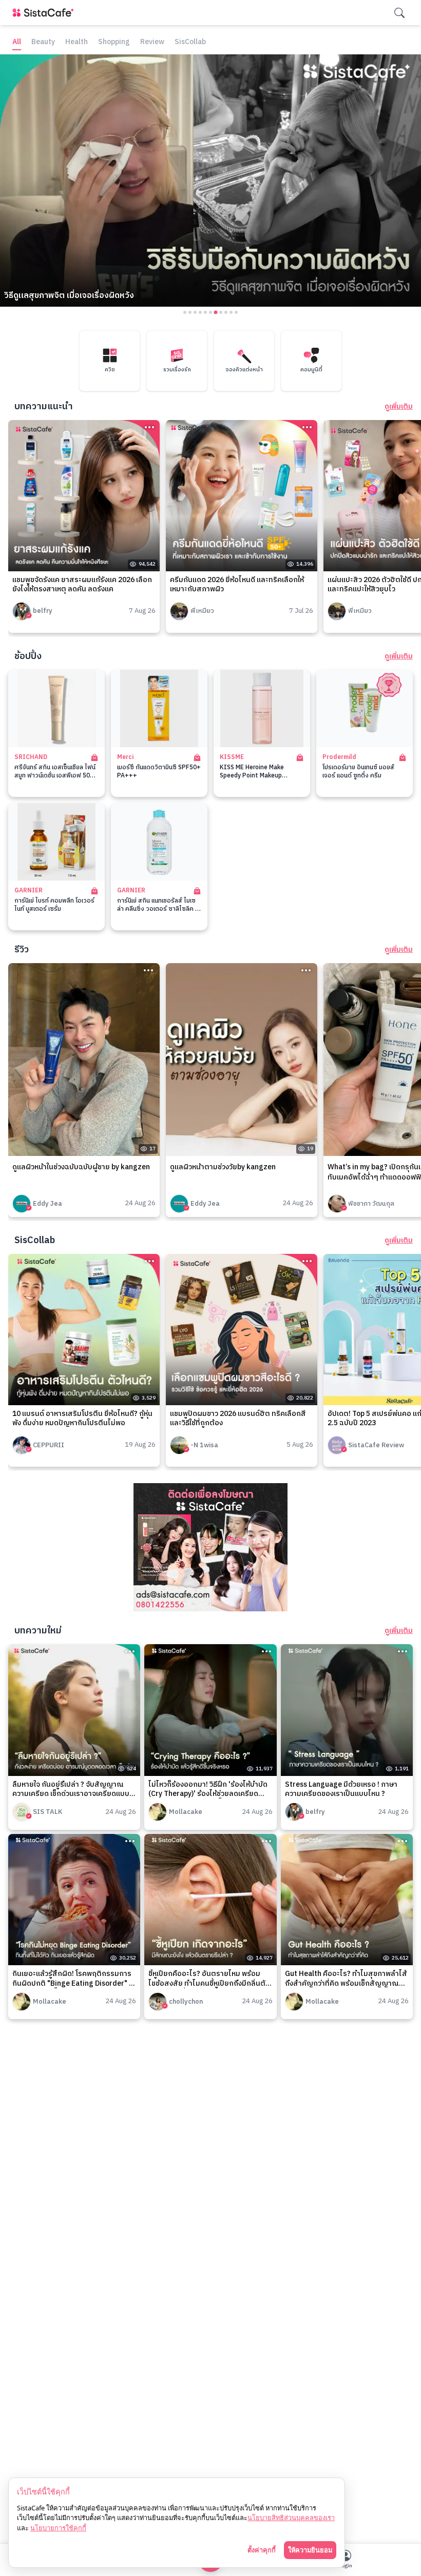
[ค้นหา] (399, 13)
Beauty (43, 42)
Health (76, 42)
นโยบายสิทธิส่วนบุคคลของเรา (291, 2518)
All (17, 42)
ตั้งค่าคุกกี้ (262, 2550)
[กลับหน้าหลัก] (45, 13)
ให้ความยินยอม (310, 2550)
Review (152, 42)
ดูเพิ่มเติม (399, 407)
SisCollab (190, 42)
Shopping (114, 42)
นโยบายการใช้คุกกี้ (58, 2528)
